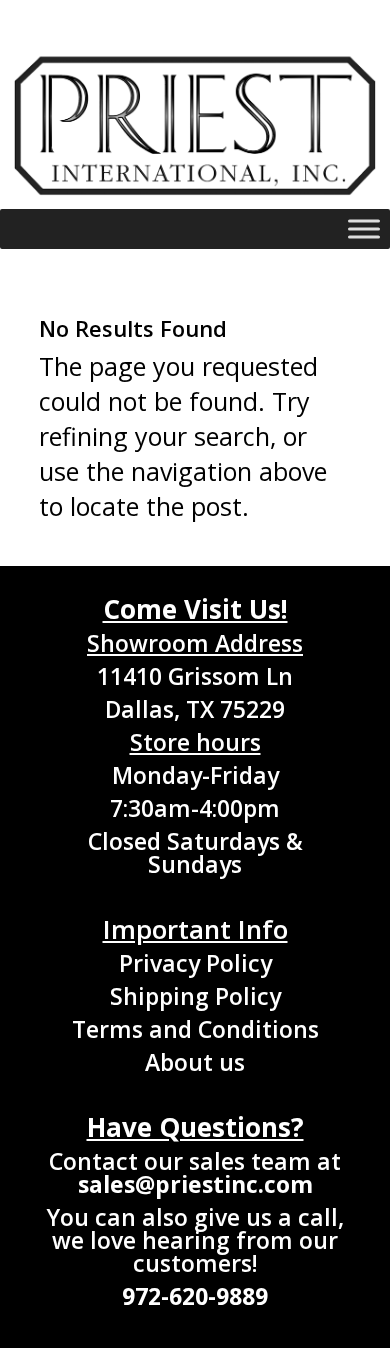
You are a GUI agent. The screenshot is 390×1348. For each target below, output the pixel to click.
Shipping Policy (195, 996)
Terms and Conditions (195, 1029)
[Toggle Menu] (364, 229)
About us (195, 1062)
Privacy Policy (195, 963)
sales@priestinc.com (195, 1184)
